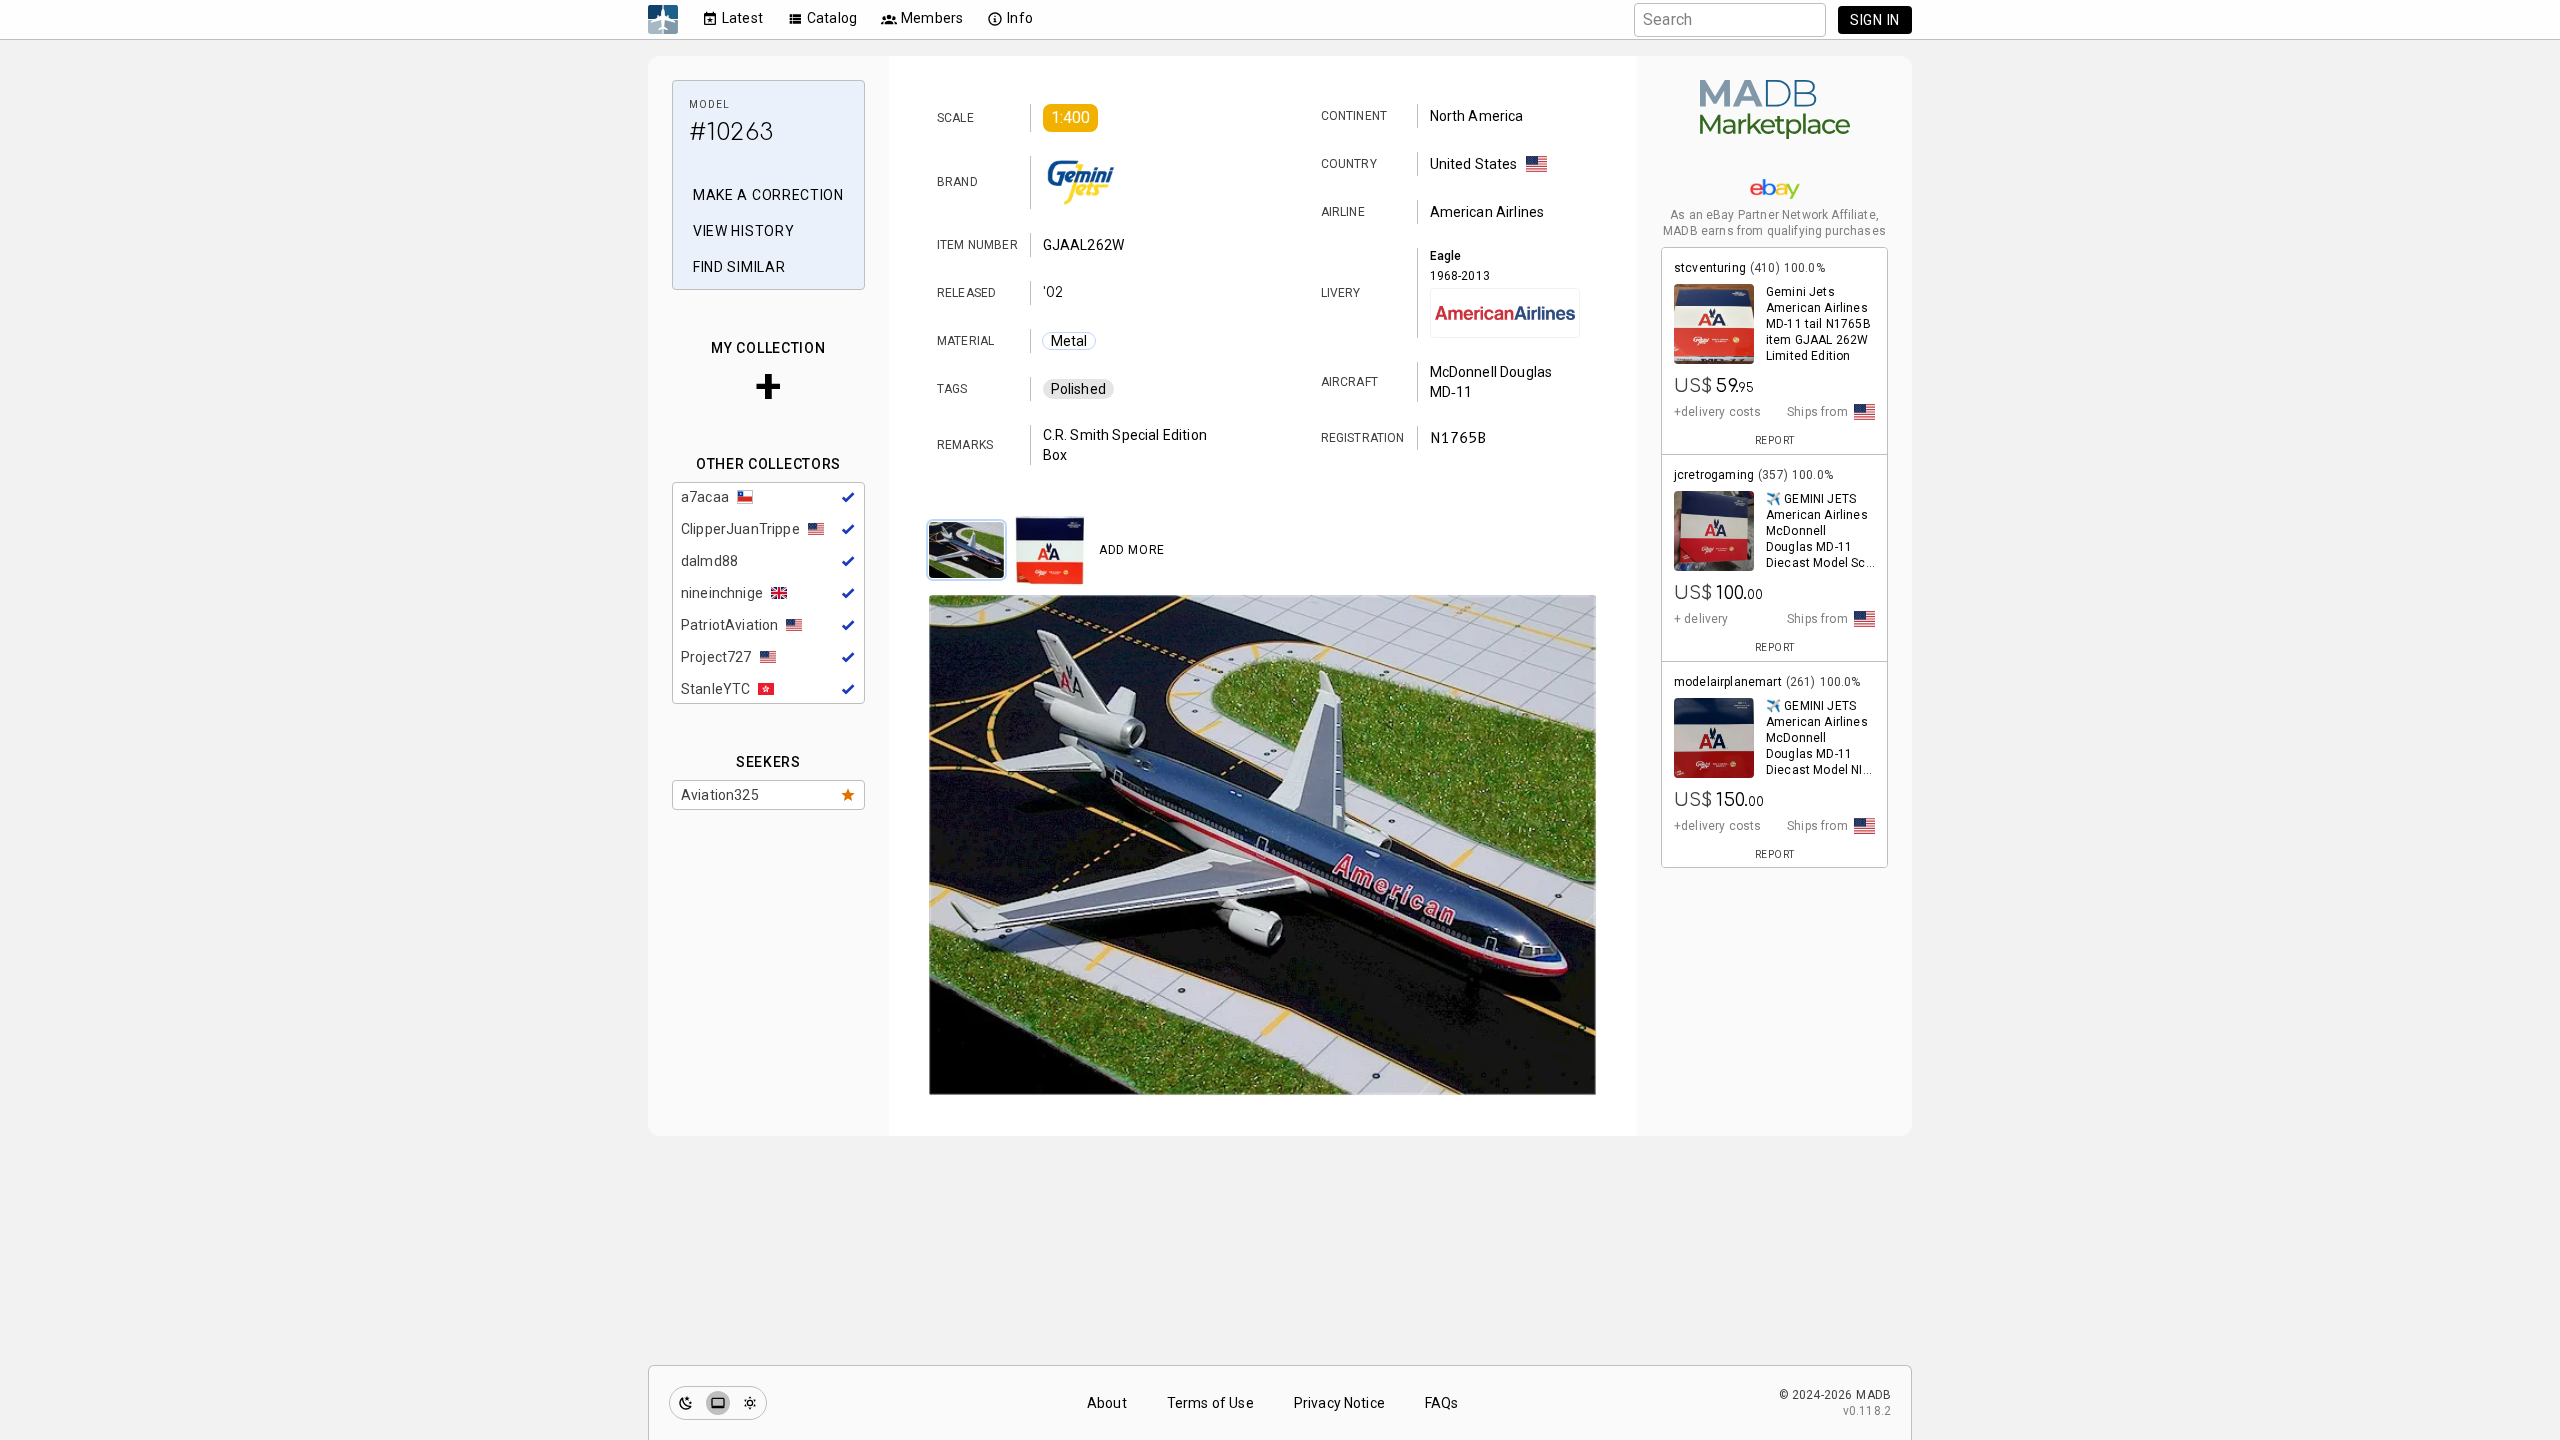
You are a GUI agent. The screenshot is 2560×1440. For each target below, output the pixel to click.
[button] (1071, 118)
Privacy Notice (1339, 1403)
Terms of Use (1210, 1403)
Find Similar (739, 267)
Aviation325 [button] (720, 795)
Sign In (1875, 20)
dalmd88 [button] (709, 561)
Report (1775, 440)
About (1107, 1403)
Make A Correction (768, 195)
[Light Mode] (750, 1403)
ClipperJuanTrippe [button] (740, 529)
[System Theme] (718, 1403)
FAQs (1442, 1403)
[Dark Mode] (686, 1403)
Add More (1132, 550)
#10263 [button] (731, 132)
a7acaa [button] (705, 497)
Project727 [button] (716, 657)
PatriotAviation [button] (729, 625)
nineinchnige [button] (722, 593)
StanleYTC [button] (715, 689)
